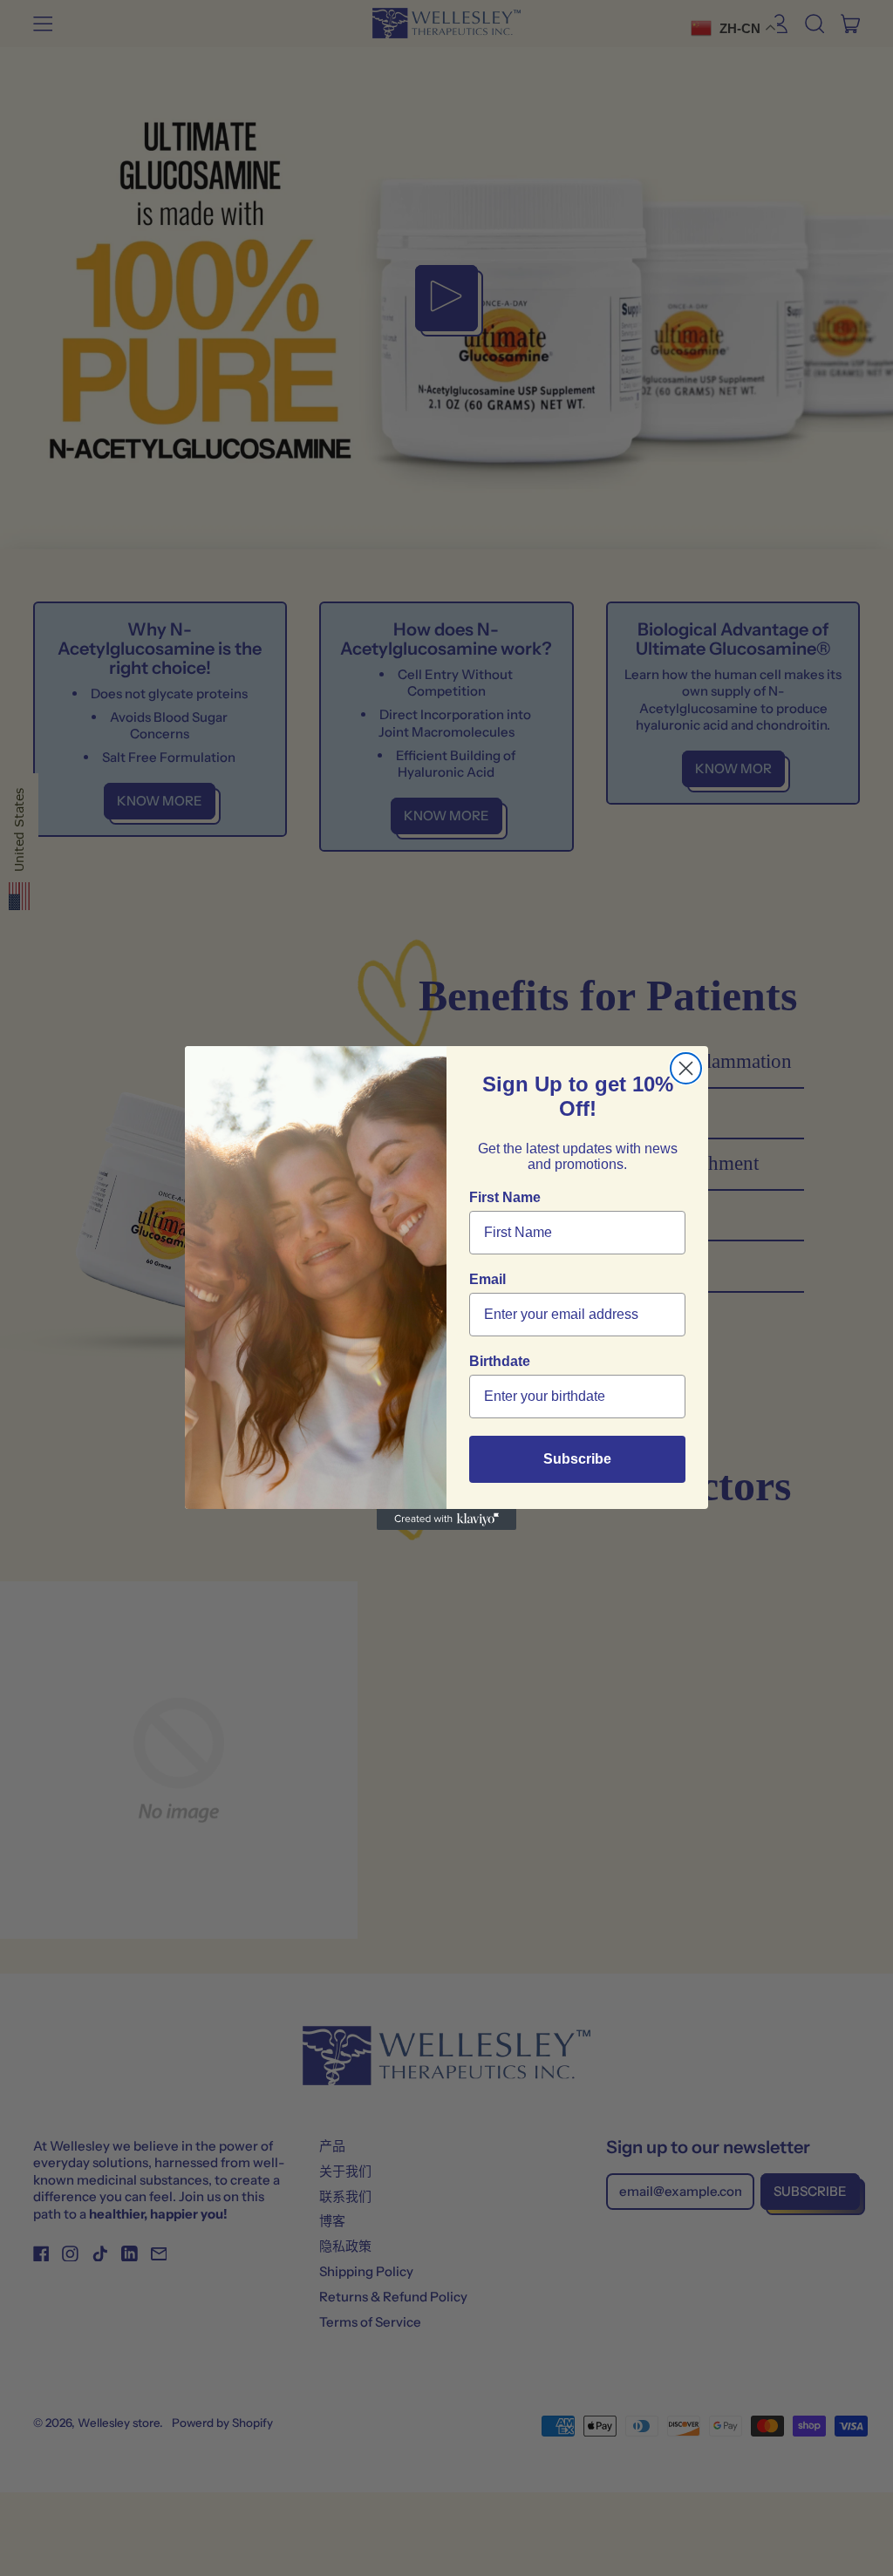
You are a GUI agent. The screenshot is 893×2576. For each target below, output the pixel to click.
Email (487, 1279)
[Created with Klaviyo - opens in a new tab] (446, 1519)
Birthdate (500, 1361)
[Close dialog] (686, 1068)
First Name (505, 1197)
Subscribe (577, 1459)
